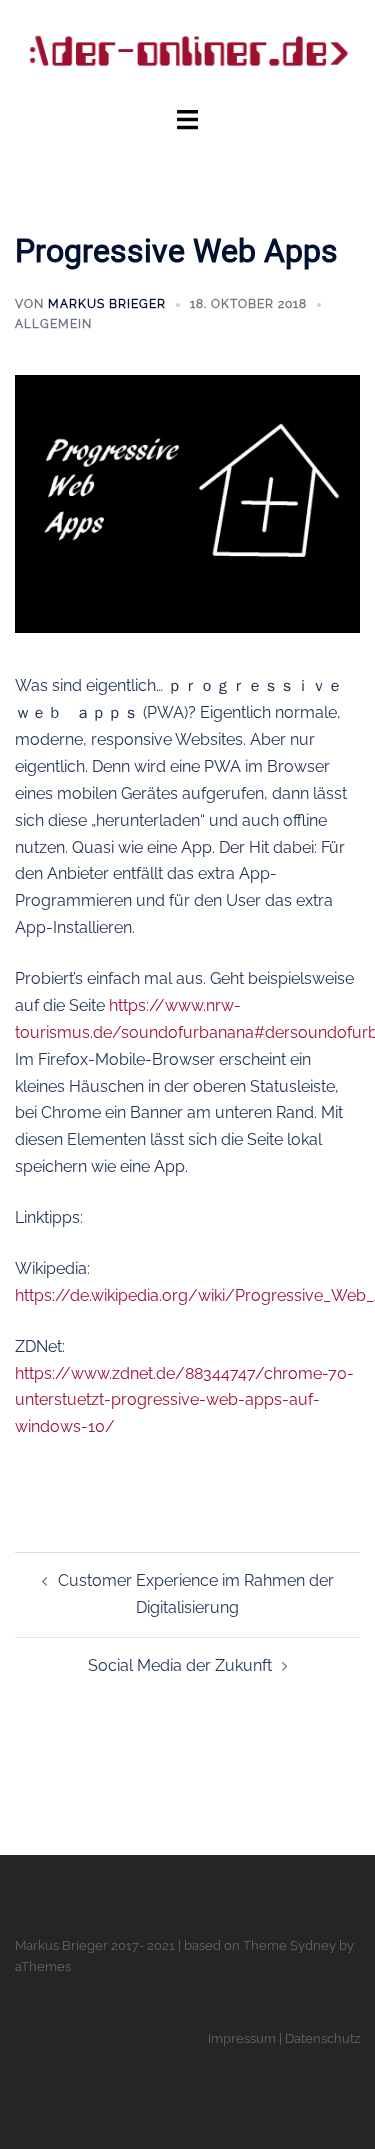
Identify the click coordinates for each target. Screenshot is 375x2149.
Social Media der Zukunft (180, 1665)
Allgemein (53, 324)
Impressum (242, 2038)
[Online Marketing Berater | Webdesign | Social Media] (187, 51)
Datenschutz (322, 2038)
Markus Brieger (107, 304)
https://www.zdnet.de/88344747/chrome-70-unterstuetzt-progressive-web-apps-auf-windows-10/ (184, 1400)
